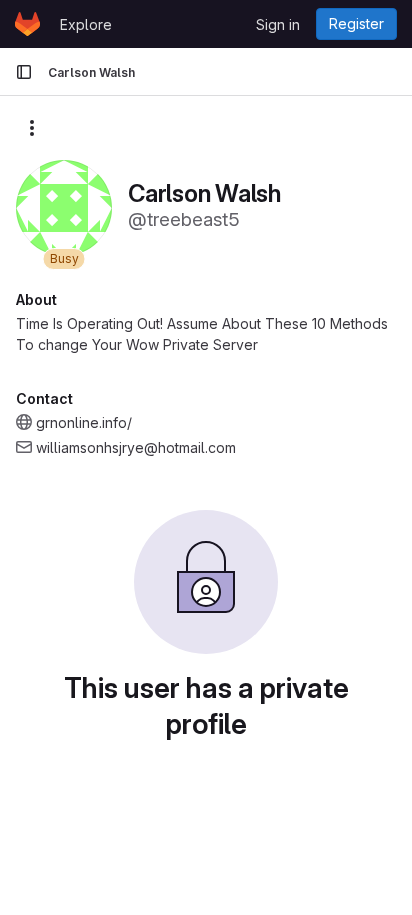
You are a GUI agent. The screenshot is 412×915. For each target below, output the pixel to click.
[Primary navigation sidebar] (24, 72)
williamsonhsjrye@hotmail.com (136, 447)
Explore (86, 24)
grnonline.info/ (84, 422)
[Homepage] (27, 24)
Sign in (278, 24)
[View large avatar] (64, 206)
